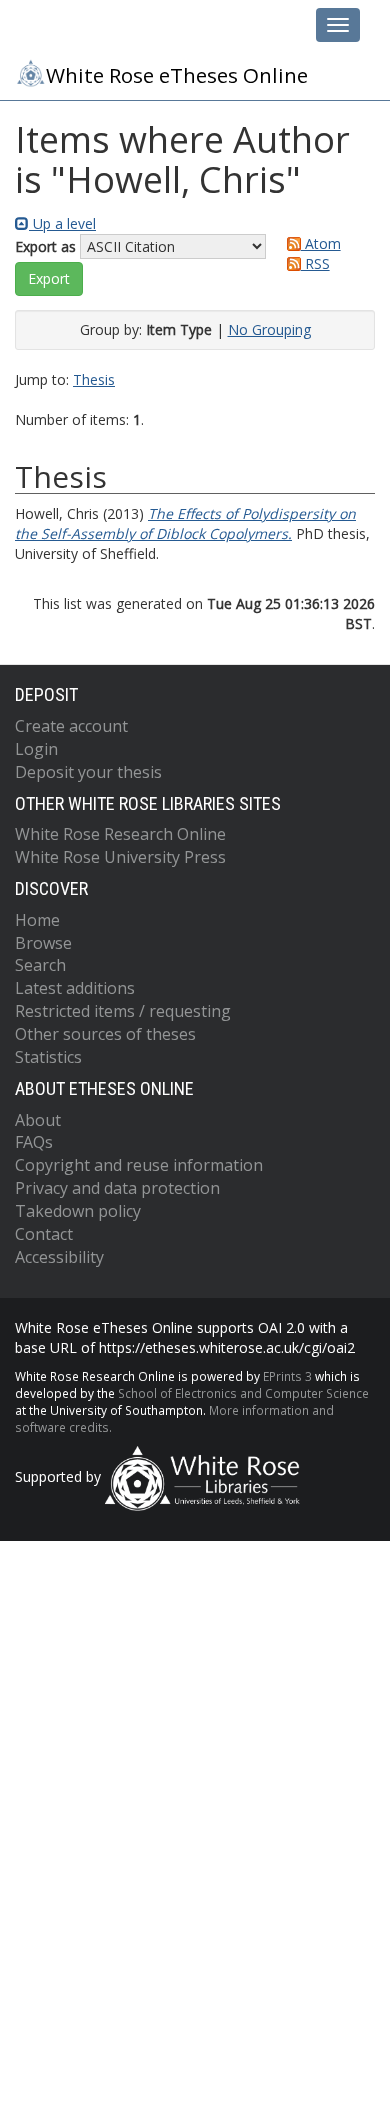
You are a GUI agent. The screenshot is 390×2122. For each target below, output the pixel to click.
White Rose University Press (120, 857)
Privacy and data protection (117, 1188)
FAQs (34, 1142)
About (38, 1120)
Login (36, 749)
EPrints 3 (287, 1376)
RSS (315, 263)
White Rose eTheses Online (177, 75)
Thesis (94, 379)
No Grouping (269, 329)
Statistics (48, 1057)
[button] (49, 279)
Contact (44, 1234)
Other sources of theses (105, 1034)
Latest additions (75, 988)
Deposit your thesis (88, 772)
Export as (45, 246)
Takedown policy (78, 1211)
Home (37, 920)
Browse (43, 943)
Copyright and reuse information (139, 1165)
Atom (321, 243)
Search (40, 965)
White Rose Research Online (120, 834)
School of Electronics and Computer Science (243, 1393)
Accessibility (59, 1257)
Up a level (62, 223)
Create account (71, 726)
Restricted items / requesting (123, 1011)
